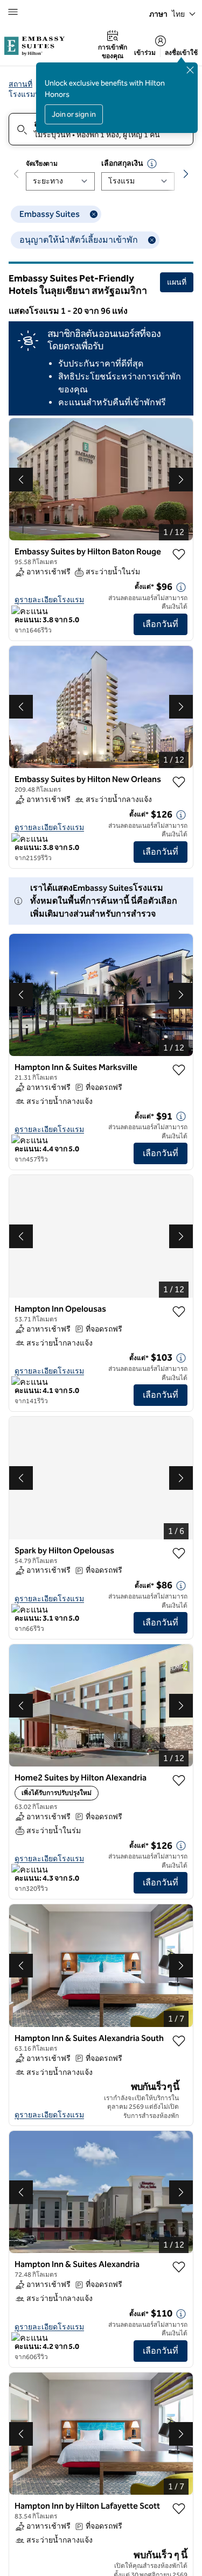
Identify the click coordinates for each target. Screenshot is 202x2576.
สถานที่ (20, 84)
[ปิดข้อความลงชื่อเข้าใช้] (190, 70)
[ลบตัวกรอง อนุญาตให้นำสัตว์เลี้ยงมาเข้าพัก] (152, 240)
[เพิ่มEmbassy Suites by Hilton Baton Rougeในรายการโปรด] (179, 554)
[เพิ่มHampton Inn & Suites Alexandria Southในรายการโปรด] (179, 2041)
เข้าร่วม (145, 53)
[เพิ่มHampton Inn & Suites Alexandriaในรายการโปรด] (179, 2267)
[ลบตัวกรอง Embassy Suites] (94, 214)
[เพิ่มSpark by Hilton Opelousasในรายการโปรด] (179, 1553)
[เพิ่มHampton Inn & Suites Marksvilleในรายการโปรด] (179, 1070)
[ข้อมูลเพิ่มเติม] (181, 587)
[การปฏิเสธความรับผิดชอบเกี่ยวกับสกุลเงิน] (152, 164)
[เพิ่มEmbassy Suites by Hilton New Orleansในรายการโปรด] (179, 782)
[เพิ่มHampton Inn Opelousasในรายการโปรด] (179, 1312)
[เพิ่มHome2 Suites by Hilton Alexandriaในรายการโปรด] (179, 1780)
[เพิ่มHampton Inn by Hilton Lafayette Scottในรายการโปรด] (179, 2509)
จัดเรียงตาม (41, 164)
